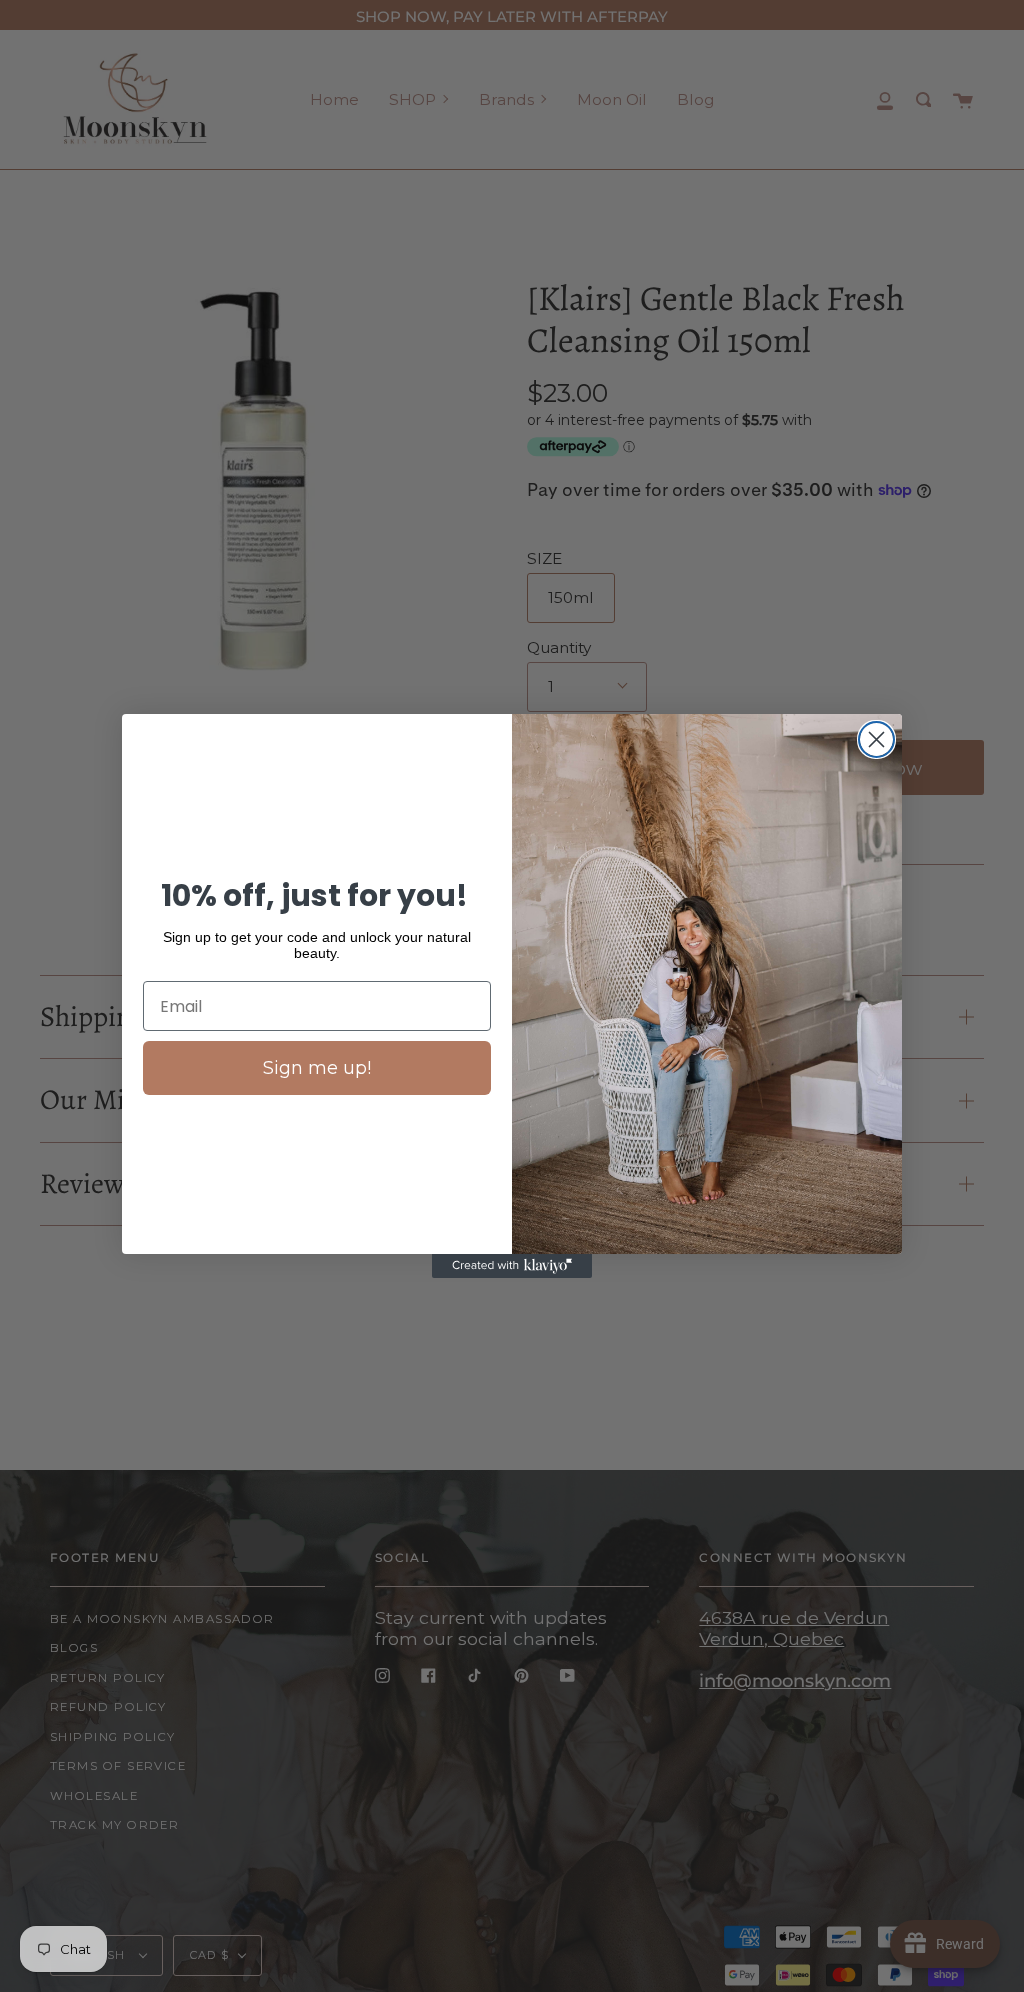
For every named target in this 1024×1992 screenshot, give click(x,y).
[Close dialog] (876, 739)
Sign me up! (317, 1068)
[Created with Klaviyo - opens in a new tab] (512, 1266)
